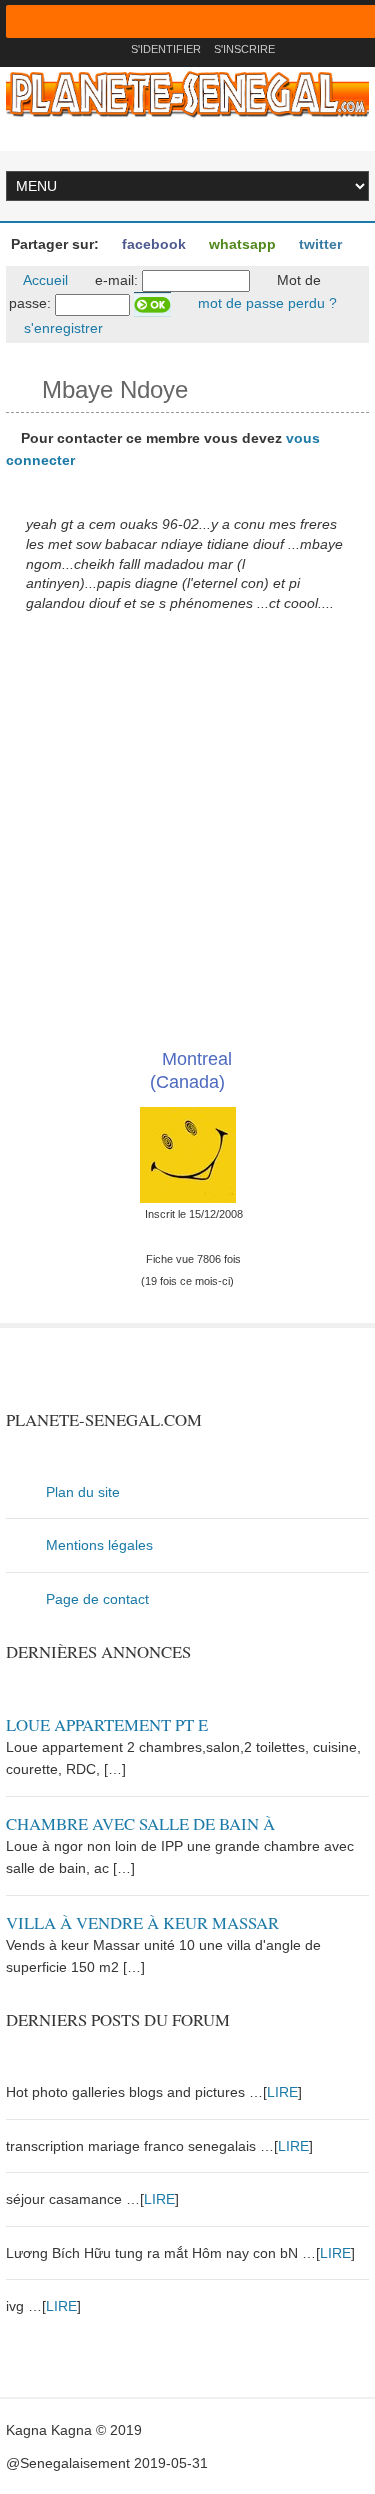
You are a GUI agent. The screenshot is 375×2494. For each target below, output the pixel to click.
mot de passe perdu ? (265, 303)
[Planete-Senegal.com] (188, 93)
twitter (318, 244)
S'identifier (166, 49)
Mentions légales (99, 1545)
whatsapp (240, 244)
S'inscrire (244, 49)
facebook (152, 244)
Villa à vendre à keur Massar (142, 1922)
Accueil (44, 280)
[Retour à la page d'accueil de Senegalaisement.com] (109, 49)
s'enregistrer (61, 328)
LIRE (282, 2092)
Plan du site (83, 1492)
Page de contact (97, 1599)
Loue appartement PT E (107, 1724)
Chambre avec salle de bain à (140, 1823)
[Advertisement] (187, 830)
